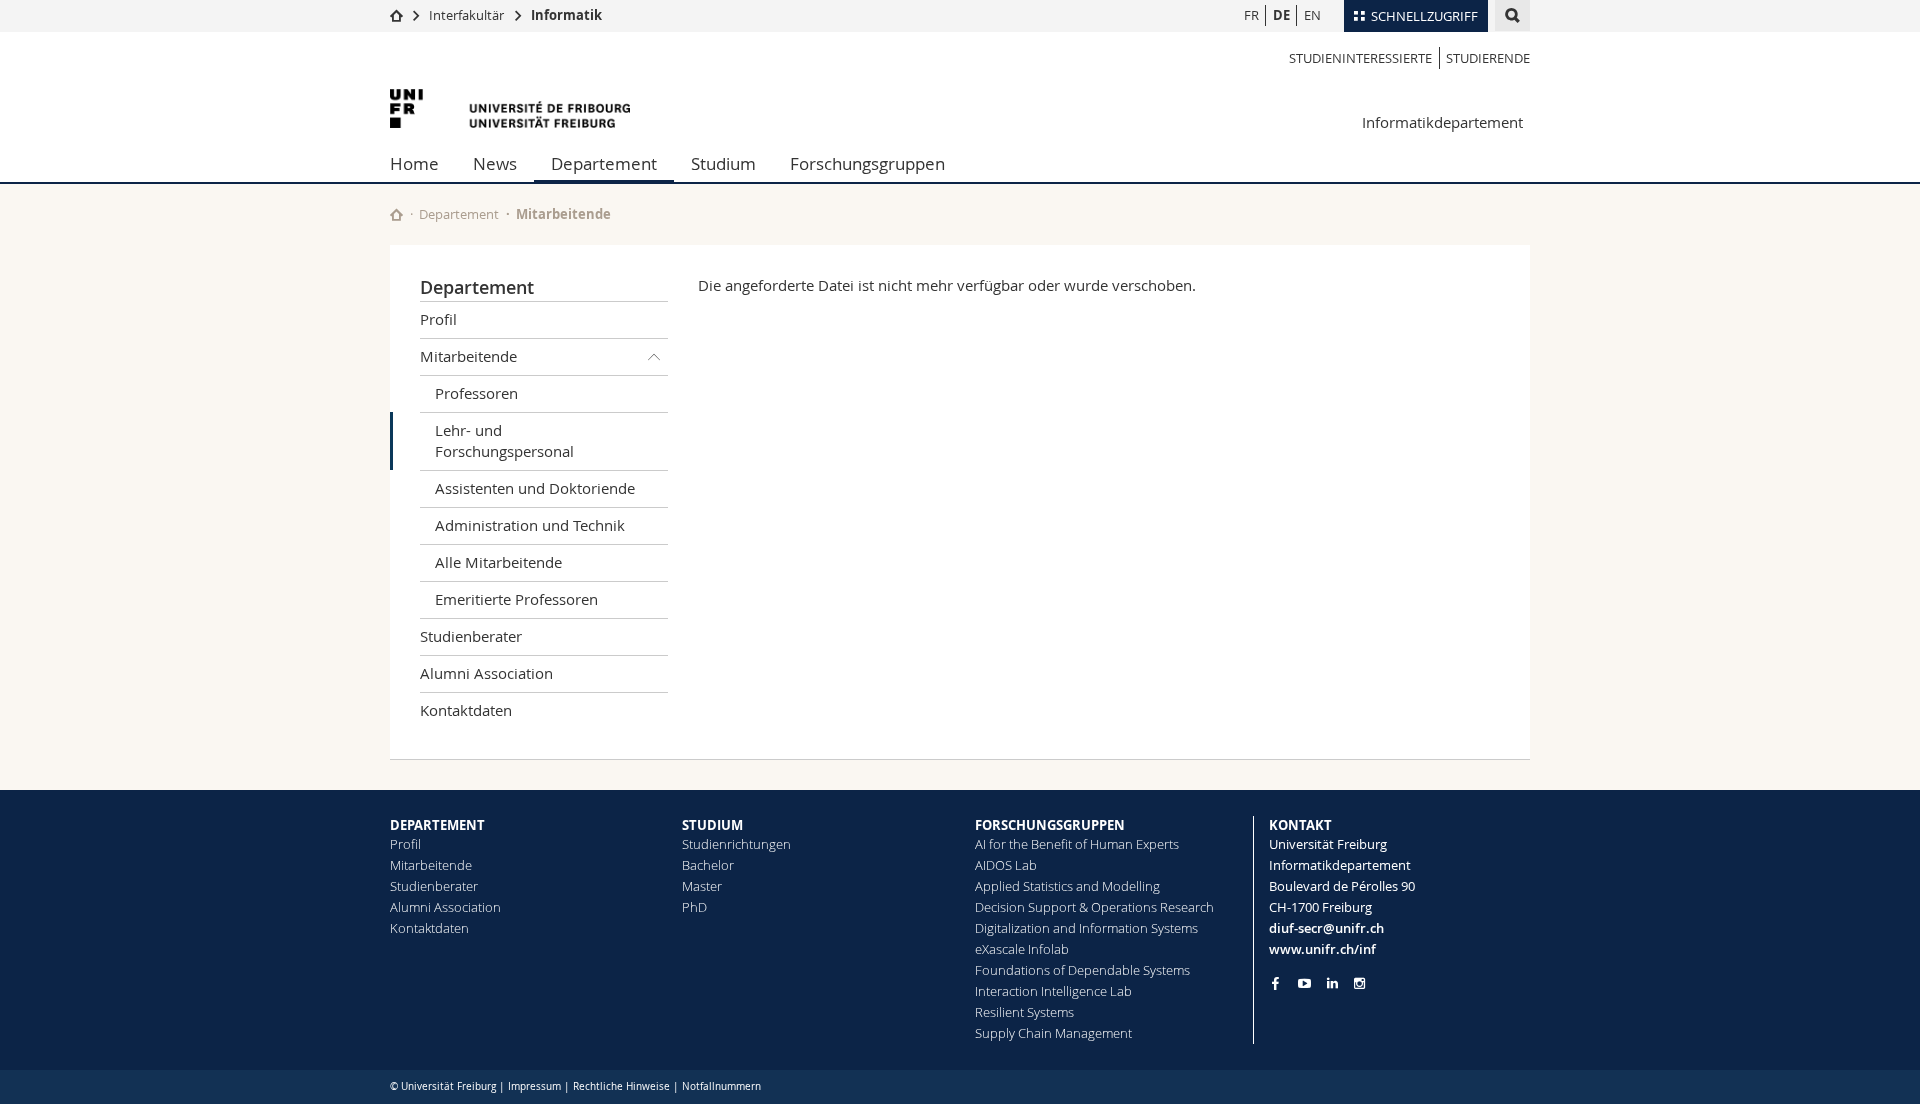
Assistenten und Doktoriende (535, 488)
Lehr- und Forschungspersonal (504, 440)
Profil (438, 319)
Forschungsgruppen (867, 163)
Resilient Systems (1024, 1012)
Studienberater (471, 636)
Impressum (534, 1086)
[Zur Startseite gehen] (396, 15)
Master (702, 886)
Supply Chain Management (1053, 1033)
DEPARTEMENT (437, 825)
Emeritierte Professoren (516, 599)
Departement (604, 163)
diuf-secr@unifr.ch (1326, 928)
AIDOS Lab (1006, 865)
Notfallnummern (721, 1086)
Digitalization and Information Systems (1086, 928)
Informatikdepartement (1442, 122)
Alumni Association (486, 673)
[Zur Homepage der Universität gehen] (510, 108)
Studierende (1488, 58)
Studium (723, 163)
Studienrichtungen (736, 844)
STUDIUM (712, 825)
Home (414, 163)
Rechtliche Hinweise (621, 1086)
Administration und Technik (530, 525)
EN (1312, 15)
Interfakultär (466, 15)
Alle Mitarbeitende (498, 562)
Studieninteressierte (1360, 58)
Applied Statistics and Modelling (1067, 886)
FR (1251, 15)
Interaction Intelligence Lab (1053, 991)
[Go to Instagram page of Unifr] (1359, 983)
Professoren (476, 393)
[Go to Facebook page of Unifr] (1275, 983)
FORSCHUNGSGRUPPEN (1050, 825)
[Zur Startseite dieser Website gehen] (396, 214)
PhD (694, 907)
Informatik (566, 15)
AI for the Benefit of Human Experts (1077, 844)
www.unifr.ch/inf (1322, 949)
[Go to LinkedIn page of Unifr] (1332, 983)
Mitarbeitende (563, 214)
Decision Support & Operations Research (1094, 907)
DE (1281, 15)
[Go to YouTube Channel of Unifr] (1304, 983)
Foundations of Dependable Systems (1082, 970)
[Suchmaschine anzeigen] (1512, 15)
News (495, 163)
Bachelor (708, 865)
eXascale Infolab (1022, 949)
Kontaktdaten (466, 710)
